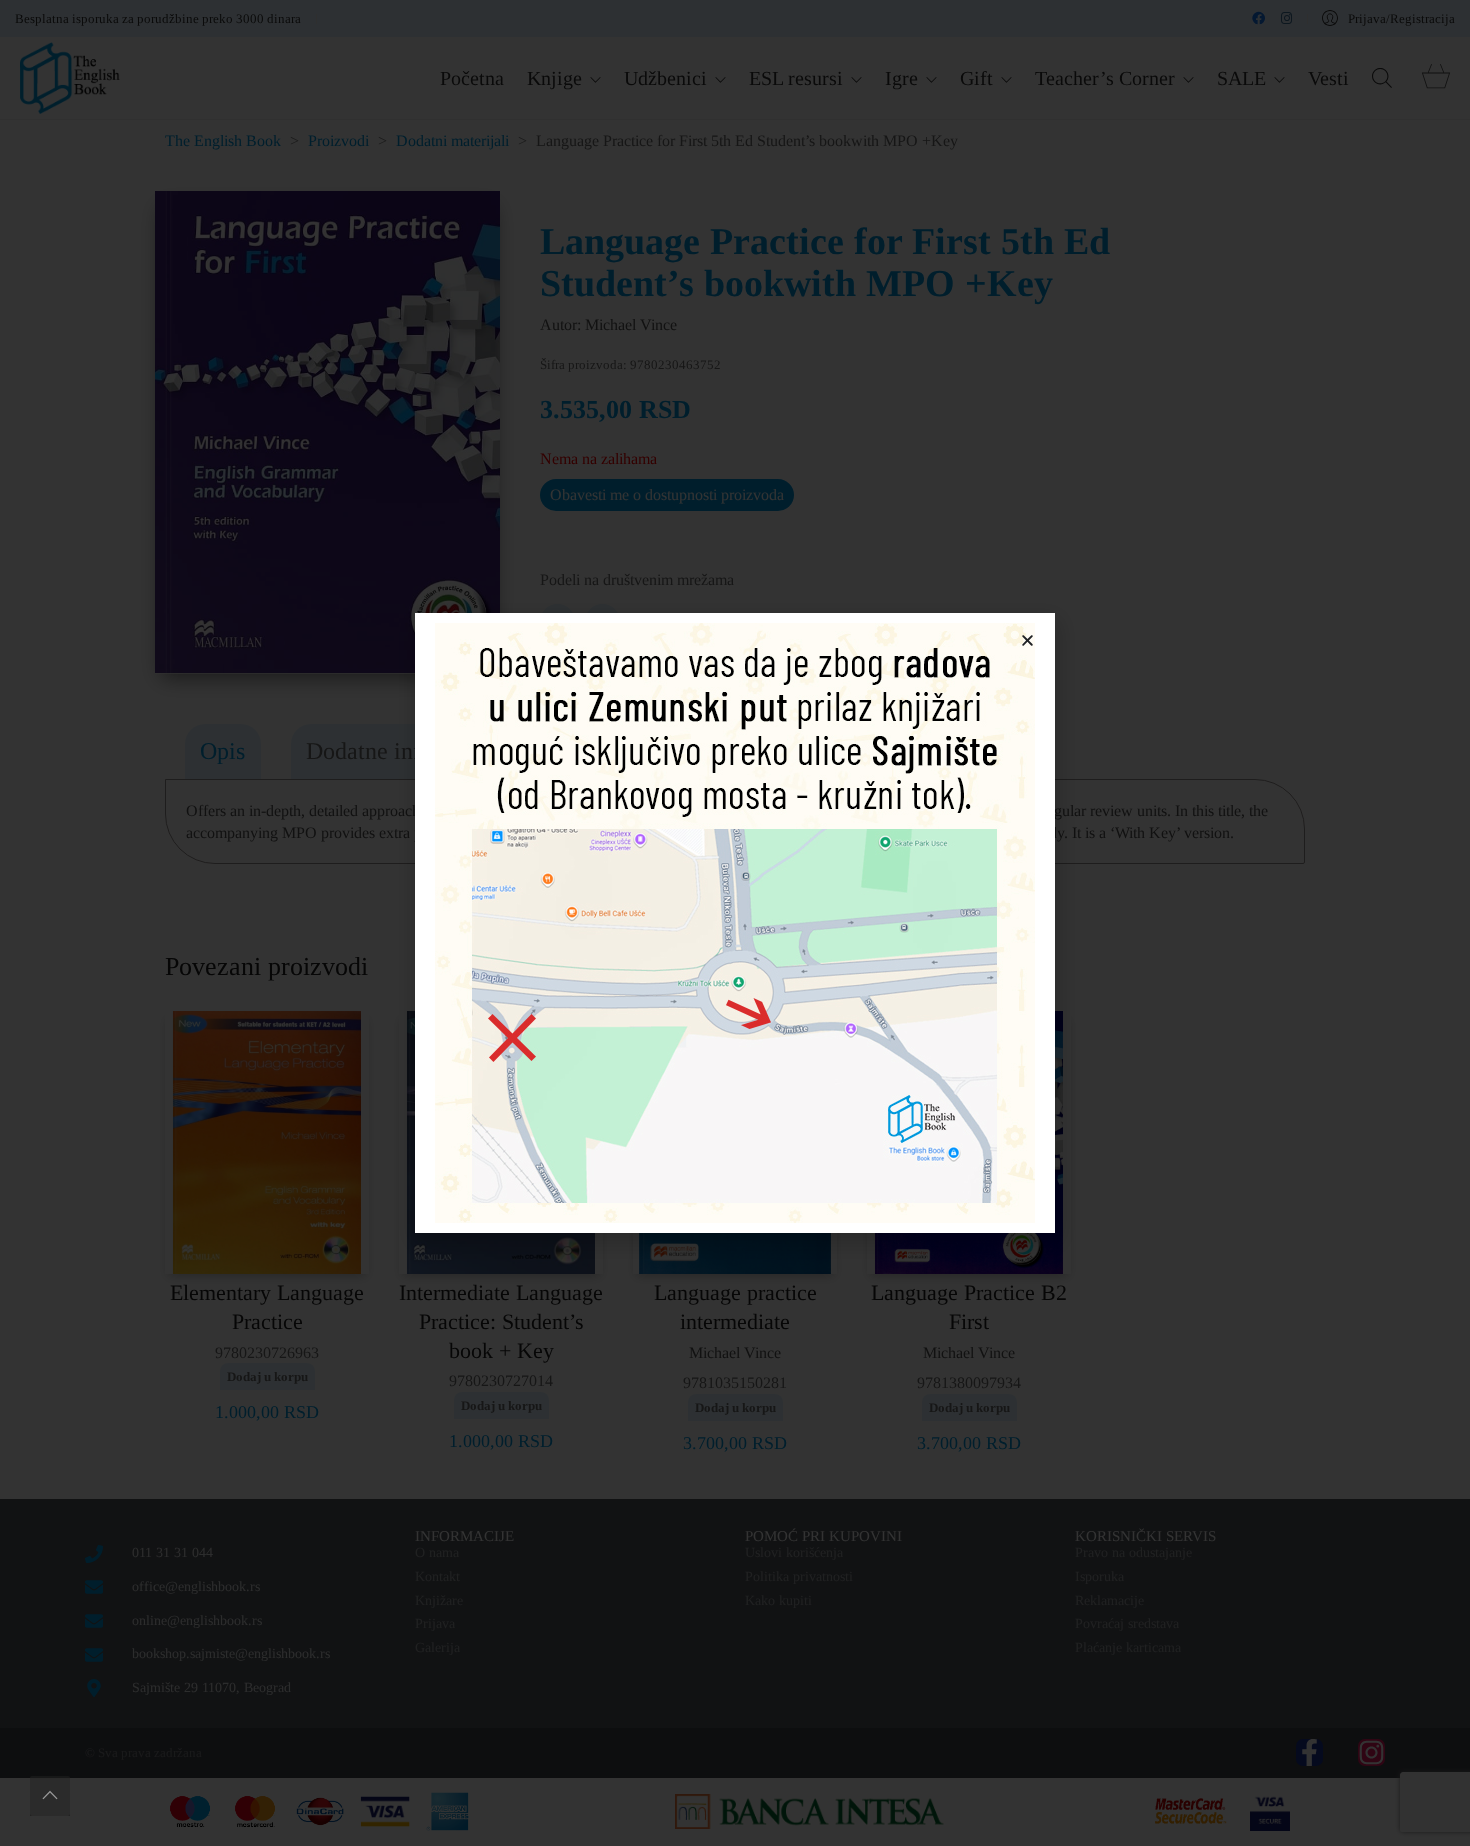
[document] (735, 923)
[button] (1027, 640)
